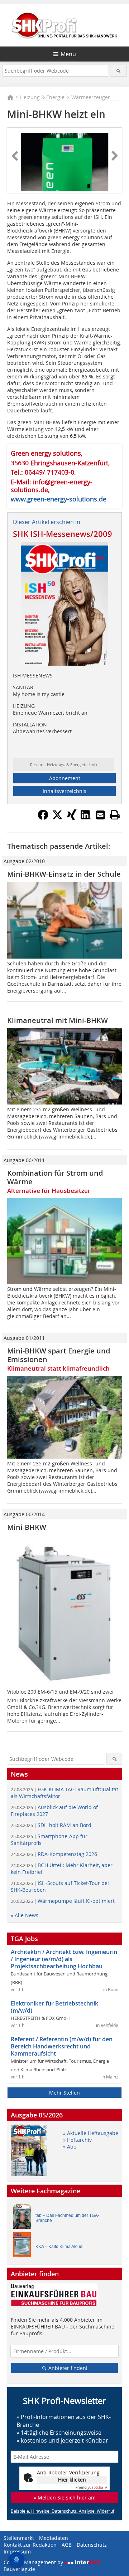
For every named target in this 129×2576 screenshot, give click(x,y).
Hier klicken (72, 2480)
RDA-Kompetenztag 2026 (54, 1854)
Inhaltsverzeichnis (64, 791)
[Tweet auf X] (57, 818)
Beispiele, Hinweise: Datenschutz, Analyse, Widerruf (63, 2511)
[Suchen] (118, 71)
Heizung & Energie (42, 97)
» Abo (70, 2147)
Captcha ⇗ (91, 2487)
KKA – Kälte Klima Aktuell (60, 2247)
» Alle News (25, 1915)
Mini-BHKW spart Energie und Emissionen (59, 1355)
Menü (68, 54)
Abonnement (65, 778)
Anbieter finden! (67, 2368)
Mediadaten (54, 2538)
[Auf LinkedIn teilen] (86, 818)
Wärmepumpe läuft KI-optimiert (63, 1901)
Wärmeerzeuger (91, 97)
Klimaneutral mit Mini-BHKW (58, 1020)
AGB (67, 2545)
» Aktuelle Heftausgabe (91, 2133)
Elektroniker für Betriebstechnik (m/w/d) (54, 2007)
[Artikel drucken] (115, 815)
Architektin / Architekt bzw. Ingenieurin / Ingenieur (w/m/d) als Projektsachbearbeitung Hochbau (64, 1959)
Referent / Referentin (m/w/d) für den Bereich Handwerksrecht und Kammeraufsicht (62, 2046)
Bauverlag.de (19, 2569)
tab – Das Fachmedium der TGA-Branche (67, 2218)
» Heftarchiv (77, 2140)
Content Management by (34, 2562)
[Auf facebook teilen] (43, 818)
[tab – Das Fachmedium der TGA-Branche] (24, 2218)
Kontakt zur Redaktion (30, 2545)
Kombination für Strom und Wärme (55, 1177)
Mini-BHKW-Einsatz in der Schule (64, 874)
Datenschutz (92, 2545)
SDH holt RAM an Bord (51, 1825)
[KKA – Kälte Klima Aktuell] (24, 2246)
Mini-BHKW (27, 1527)
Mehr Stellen (64, 2093)
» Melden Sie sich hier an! (65, 2497)
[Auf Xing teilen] (72, 818)
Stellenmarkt (19, 2538)
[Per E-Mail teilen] (100, 815)
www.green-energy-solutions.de (59, 499)
